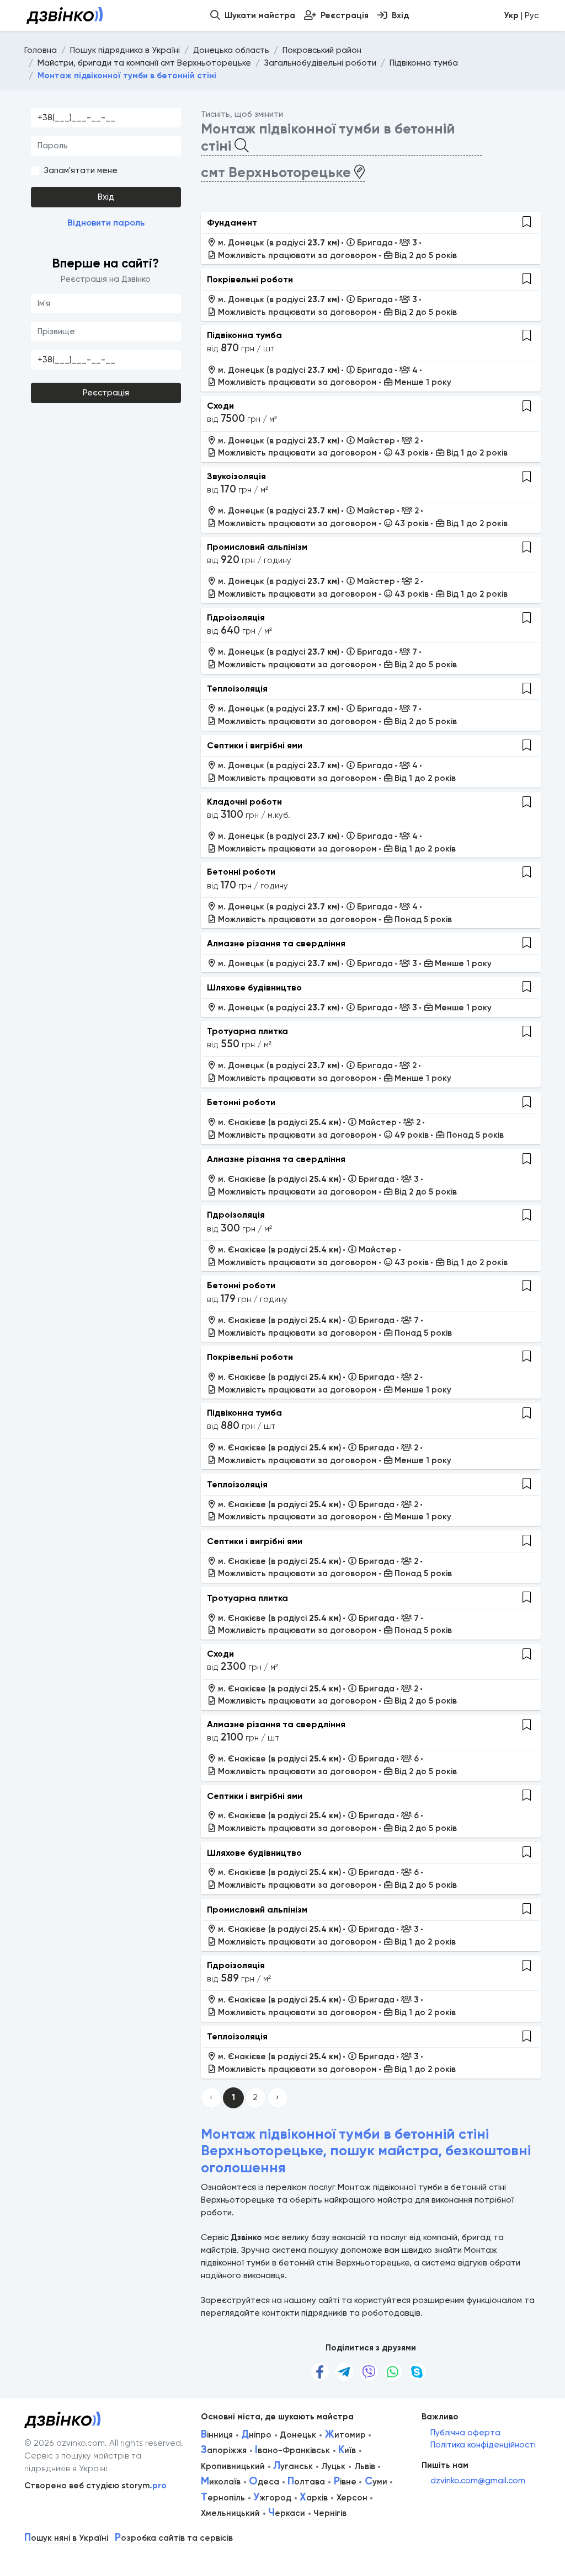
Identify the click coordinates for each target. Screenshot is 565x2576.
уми (376, 2482)
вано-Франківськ (292, 2450)
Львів (365, 2466)
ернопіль (223, 2498)
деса (264, 2482)
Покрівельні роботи (250, 279)
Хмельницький (230, 2513)
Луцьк (333, 2466)
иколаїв (221, 2482)
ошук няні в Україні (66, 2538)
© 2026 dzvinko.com (65, 2443)
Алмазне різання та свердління (276, 943)
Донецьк (298, 2435)
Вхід (106, 197)
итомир (345, 2435)
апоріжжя (224, 2450)
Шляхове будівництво (254, 987)
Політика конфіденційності (483, 2445)
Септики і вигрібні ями (255, 745)
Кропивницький (233, 2466)
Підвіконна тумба (244, 335)
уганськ (293, 2466)
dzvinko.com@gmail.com (478, 2481)
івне (345, 2482)
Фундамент (232, 223)
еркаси (287, 2513)
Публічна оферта (465, 2433)
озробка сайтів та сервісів (174, 2538)
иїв (347, 2450)
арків (314, 2498)
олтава (306, 2482)
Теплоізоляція (237, 689)
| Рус (521, 15)
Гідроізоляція (236, 617)
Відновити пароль (106, 223)
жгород (272, 2498)
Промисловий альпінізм (257, 547)
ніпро (256, 2435)
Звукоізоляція (236, 476)
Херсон (352, 2498)
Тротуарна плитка (247, 1031)
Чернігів (330, 2513)
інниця (217, 2435)
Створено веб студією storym (95, 2486)
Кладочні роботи (244, 802)
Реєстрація (106, 393)
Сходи (220, 406)
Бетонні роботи (241, 872)
